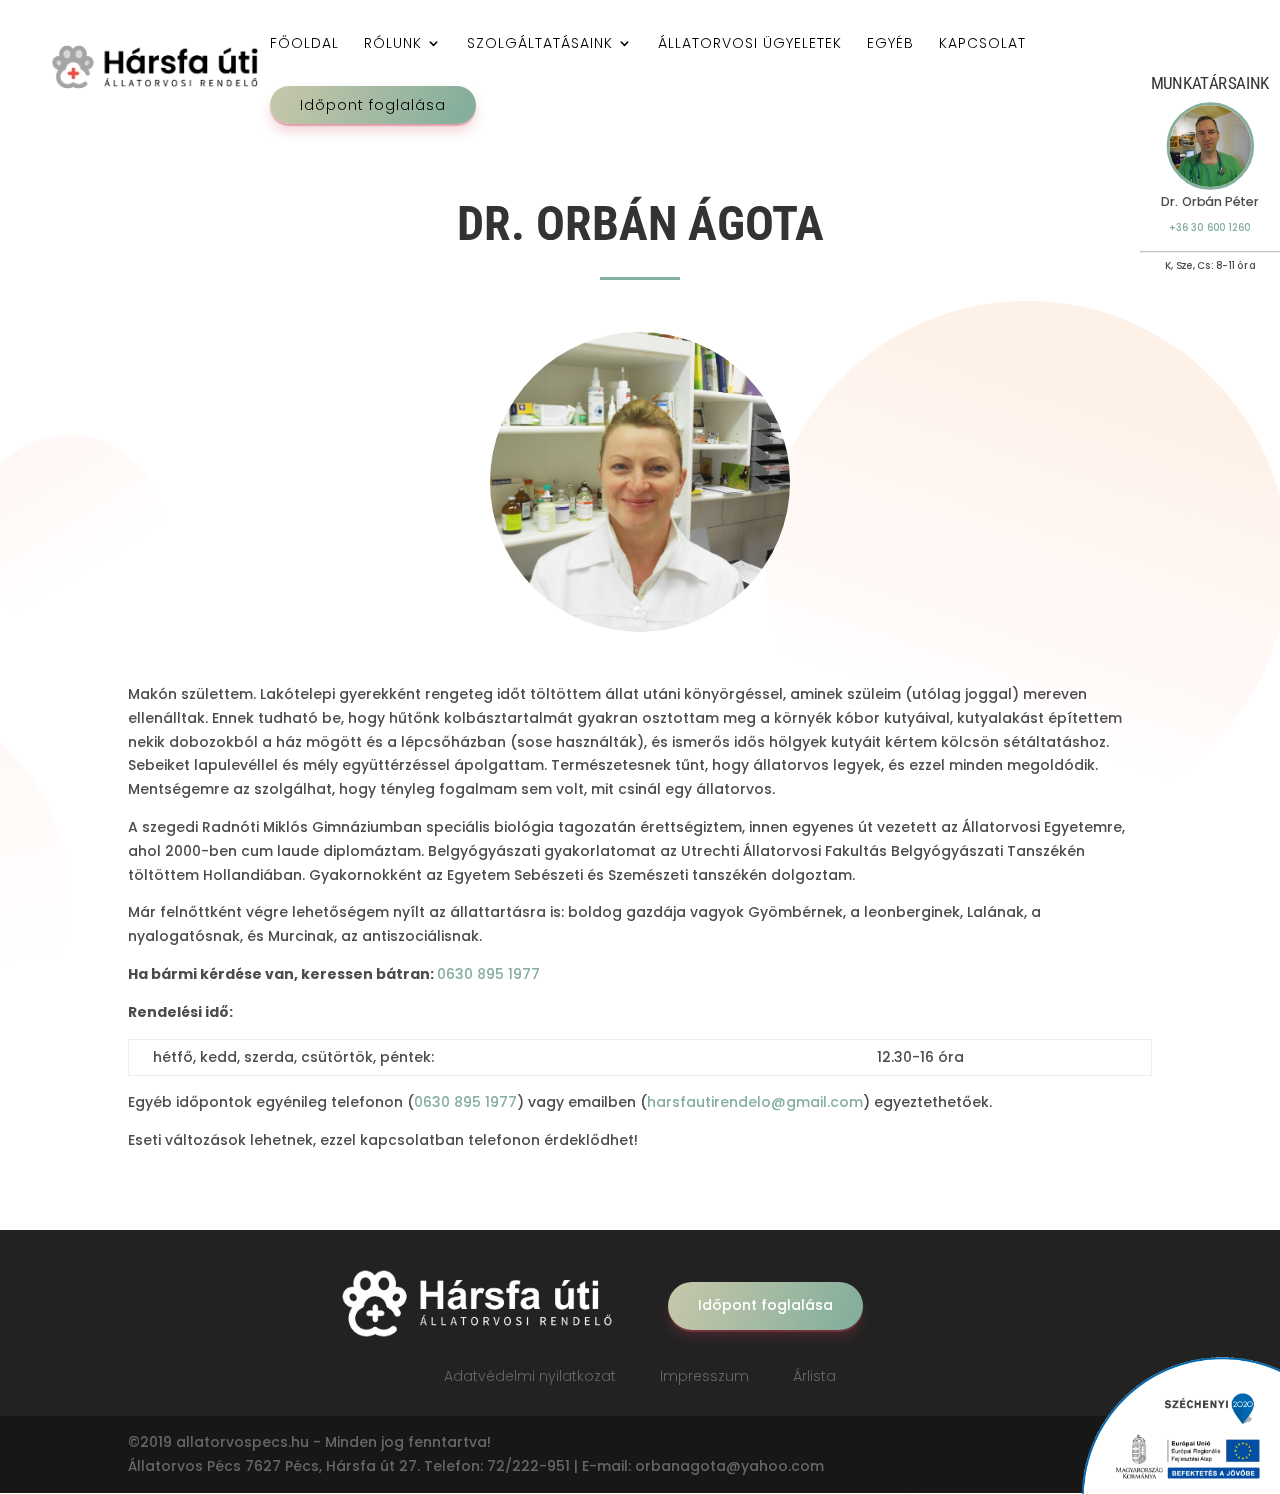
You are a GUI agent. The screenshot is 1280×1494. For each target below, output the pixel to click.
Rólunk (393, 44)
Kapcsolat (982, 44)
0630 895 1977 (488, 974)
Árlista (814, 1376)
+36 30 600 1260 (1209, 227)
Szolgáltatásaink (540, 44)
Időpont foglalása (373, 105)
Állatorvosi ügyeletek (750, 44)
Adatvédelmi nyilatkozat (530, 1376)
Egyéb (890, 44)
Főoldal (304, 44)
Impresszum (704, 1376)
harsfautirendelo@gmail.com (755, 1102)
